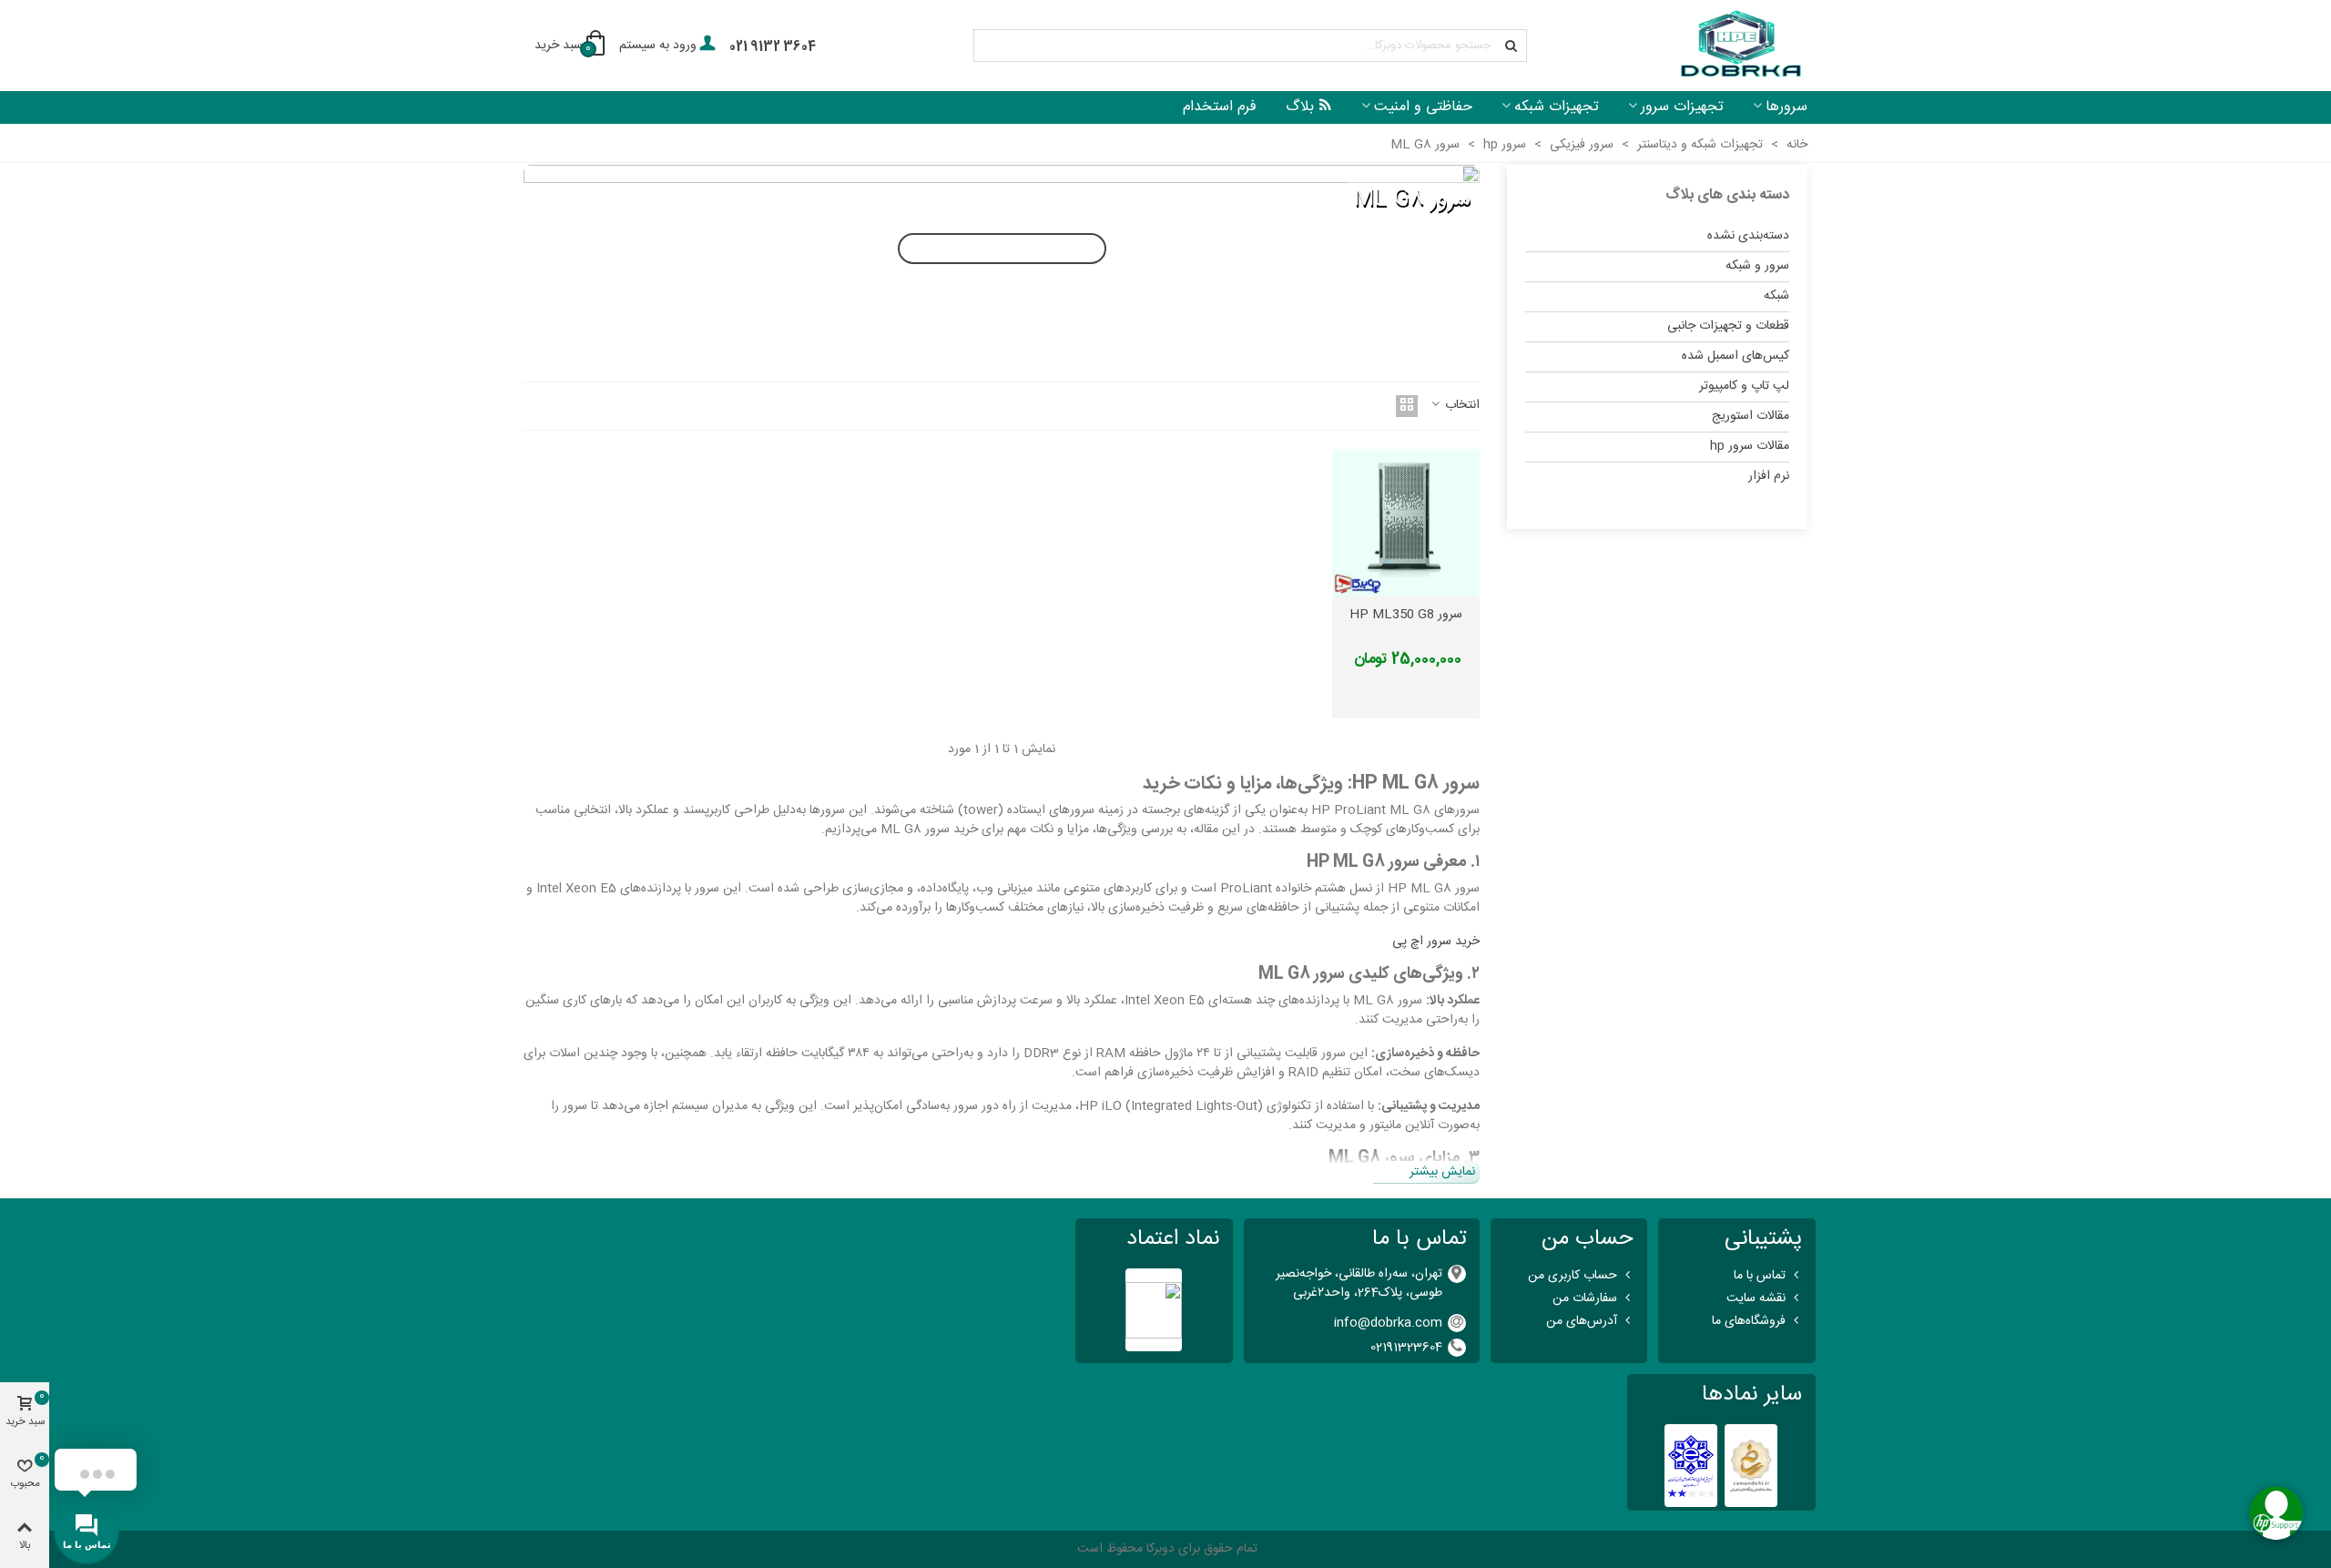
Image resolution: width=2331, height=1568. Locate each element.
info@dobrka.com (1388, 1323)
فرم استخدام (1220, 107)
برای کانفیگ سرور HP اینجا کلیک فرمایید (1002, 249)
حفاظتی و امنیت (1423, 107)
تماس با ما (1760, 1276)
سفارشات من (1585, 1298)
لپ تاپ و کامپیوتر (1744, 386)
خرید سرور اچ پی (1436, 942)
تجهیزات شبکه (1557, 107)
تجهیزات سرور (1682, 107)
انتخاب (1461, 406)
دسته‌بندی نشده (1748, 236)
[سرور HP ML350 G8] (1406, 523)
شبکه (1776, 296)
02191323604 (1406, 1348)
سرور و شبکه (1757, 266)
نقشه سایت (1756, 1298)
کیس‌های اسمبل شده (1736, 356)
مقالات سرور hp (1750, 446)
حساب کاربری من (1573, 1276)
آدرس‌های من (1582, 1321)
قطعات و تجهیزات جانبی (1728, 326)
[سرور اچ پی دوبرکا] (1739, 46)
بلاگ (1300, 107)
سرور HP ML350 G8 (1406, 615)
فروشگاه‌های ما (1749, 1321)
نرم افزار (1769, 476)
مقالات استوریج (1751, 416)
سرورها (1786, 107)
